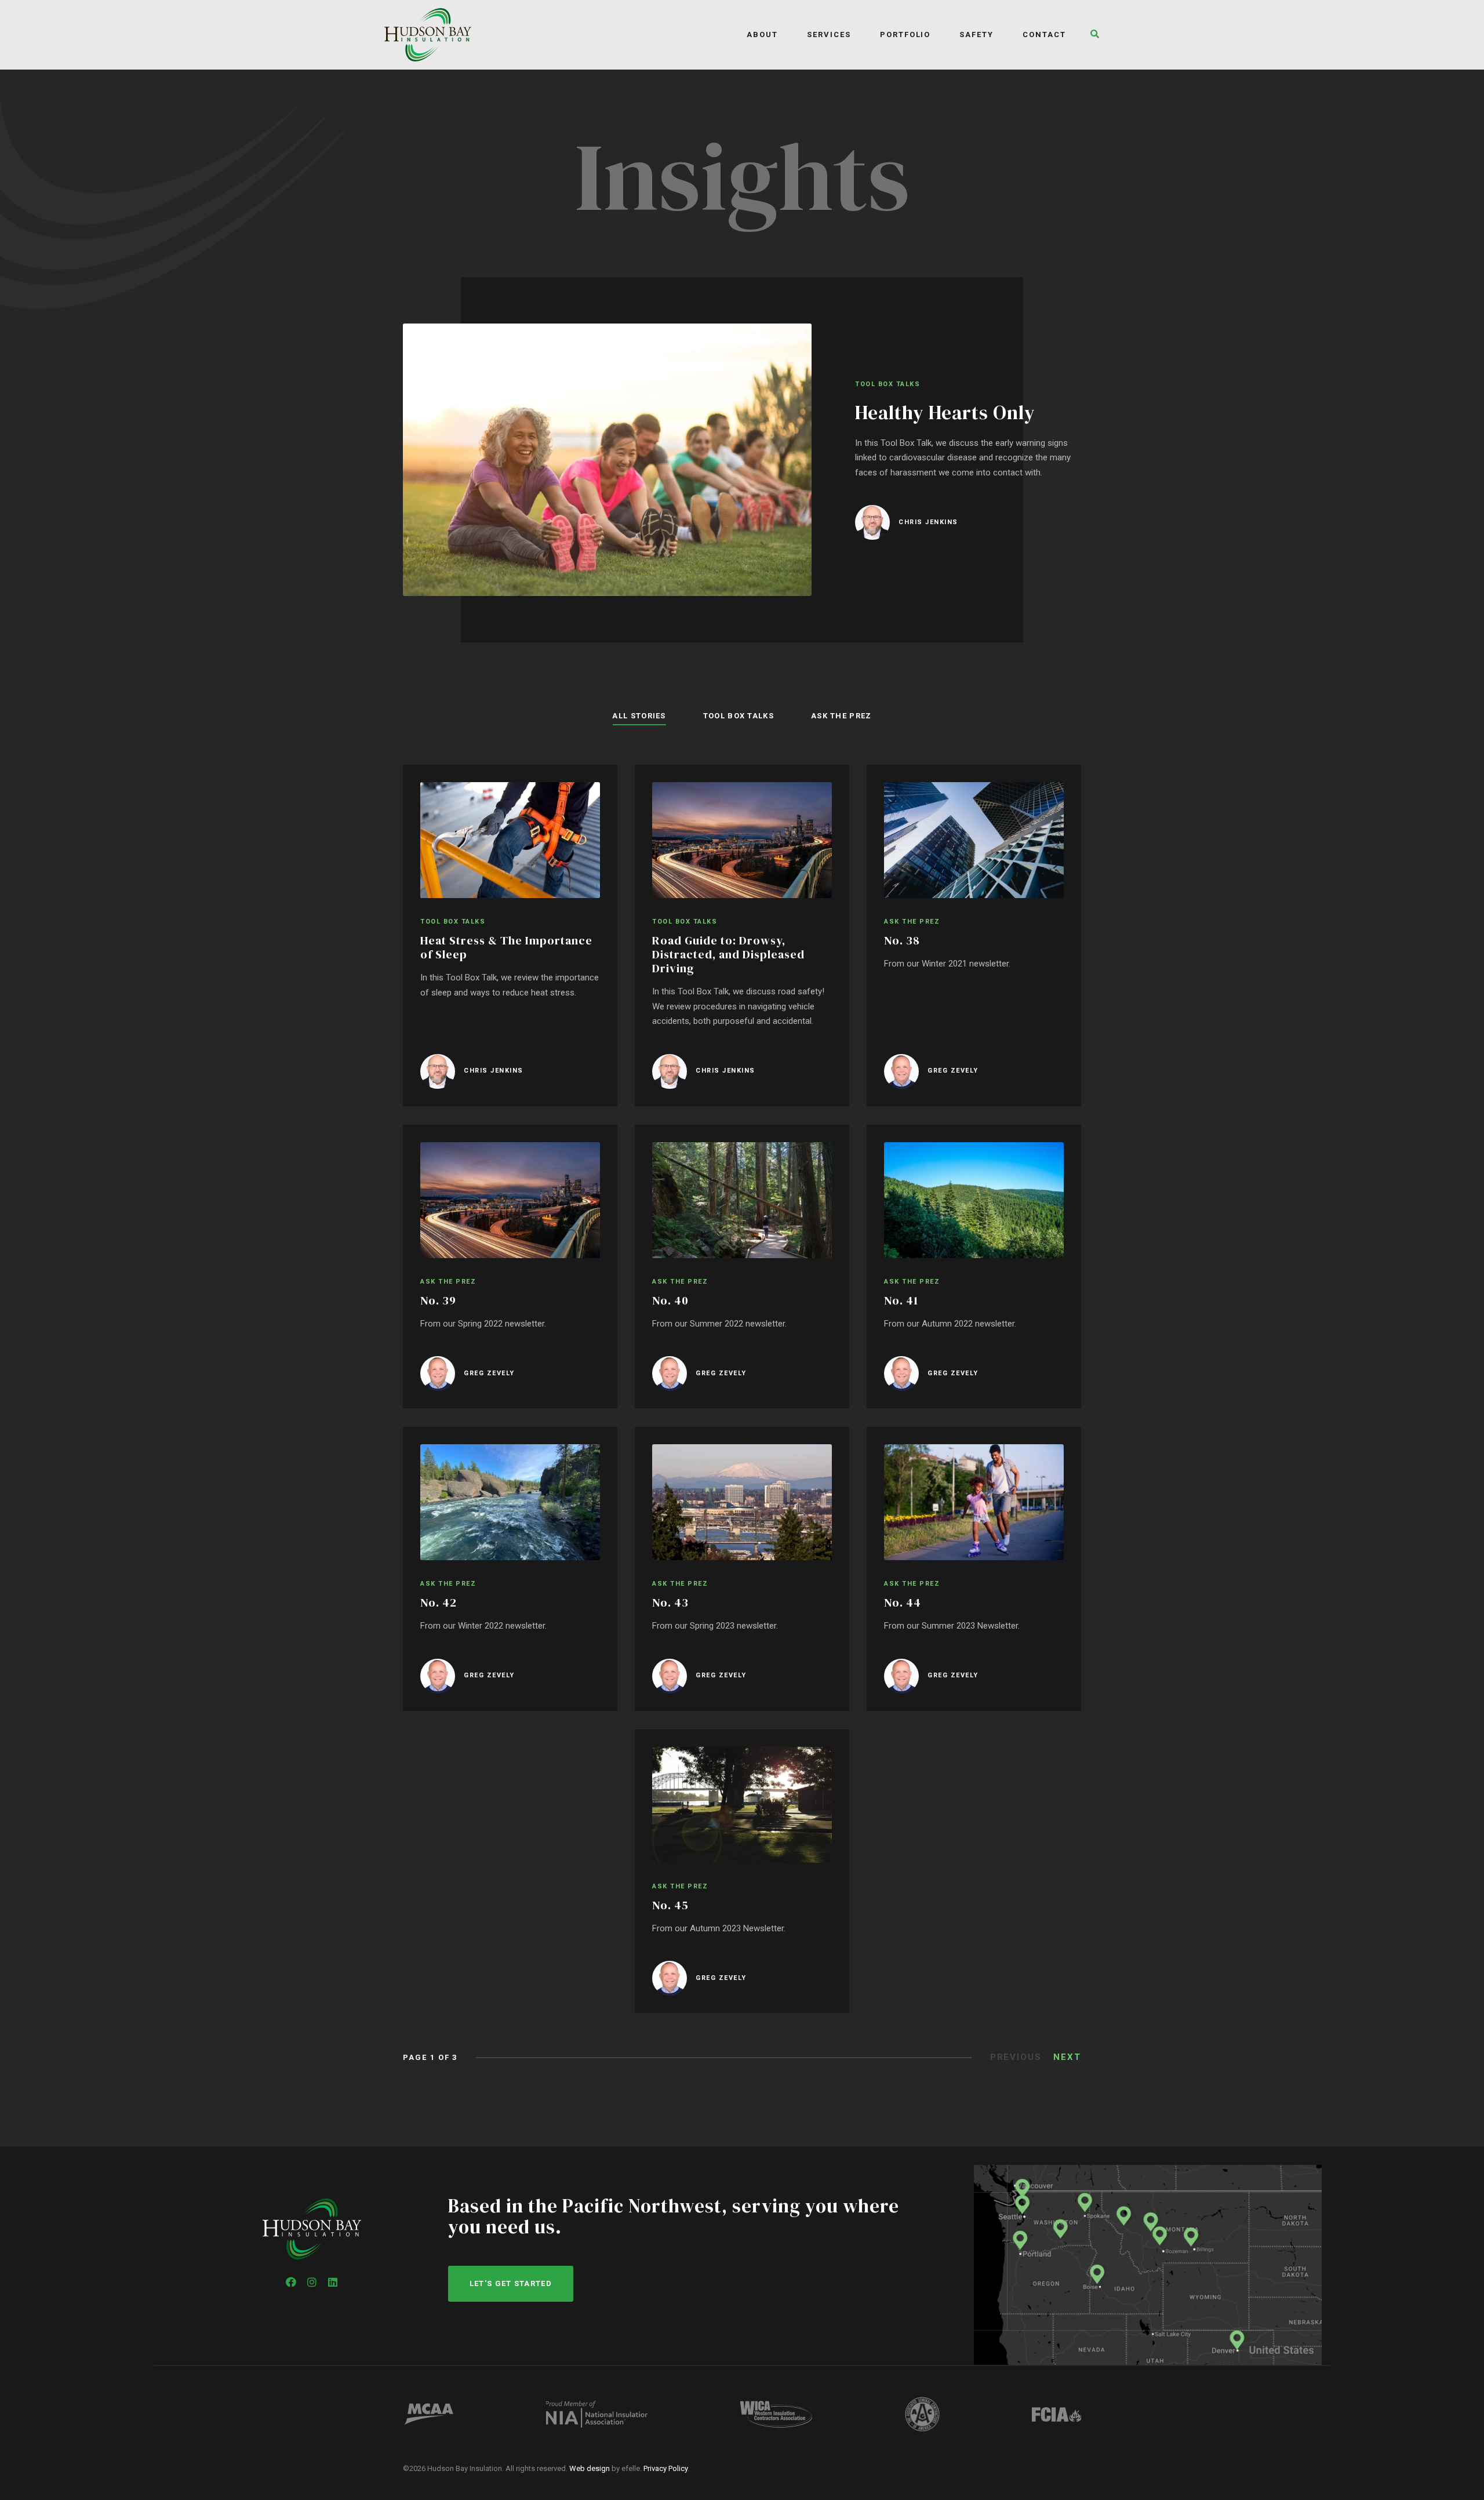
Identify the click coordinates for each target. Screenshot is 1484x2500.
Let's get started (511, 2283)
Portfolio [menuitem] (905, 34)
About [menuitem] (762, 34)
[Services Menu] (863, 34)
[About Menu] (790, 34)
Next (1067, 2057)
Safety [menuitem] (976, 34)
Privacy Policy (665, 2468)
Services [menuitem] (829, 34)
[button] (1092, 35)
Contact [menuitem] (1044, 34)
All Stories (639, 716)
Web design (590, 2468)
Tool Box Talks (739, 716)
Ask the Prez (841, 716)
